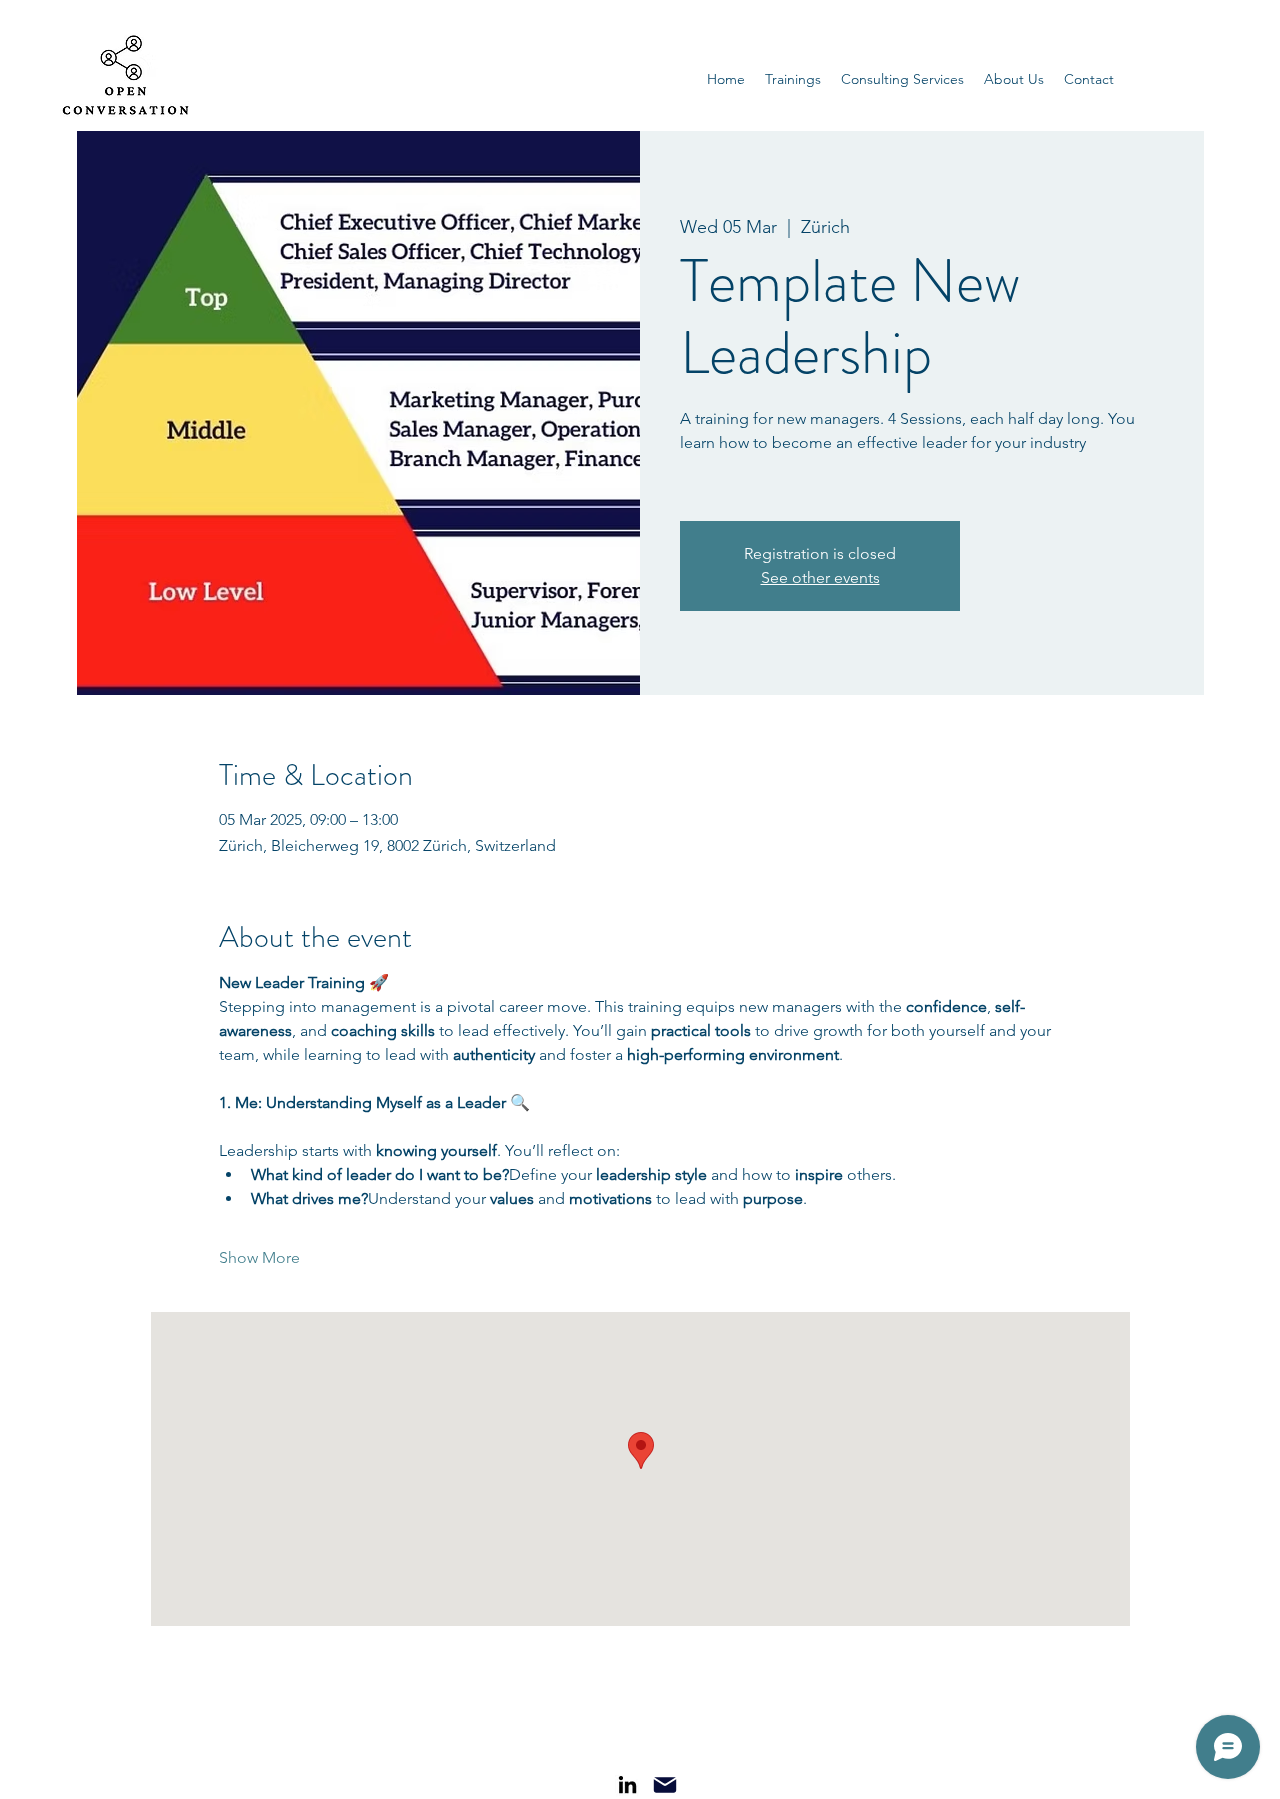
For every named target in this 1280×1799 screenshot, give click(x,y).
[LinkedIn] (627, 1784)
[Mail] (665, 1785)
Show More (259, 1257)
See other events (820, 577)
